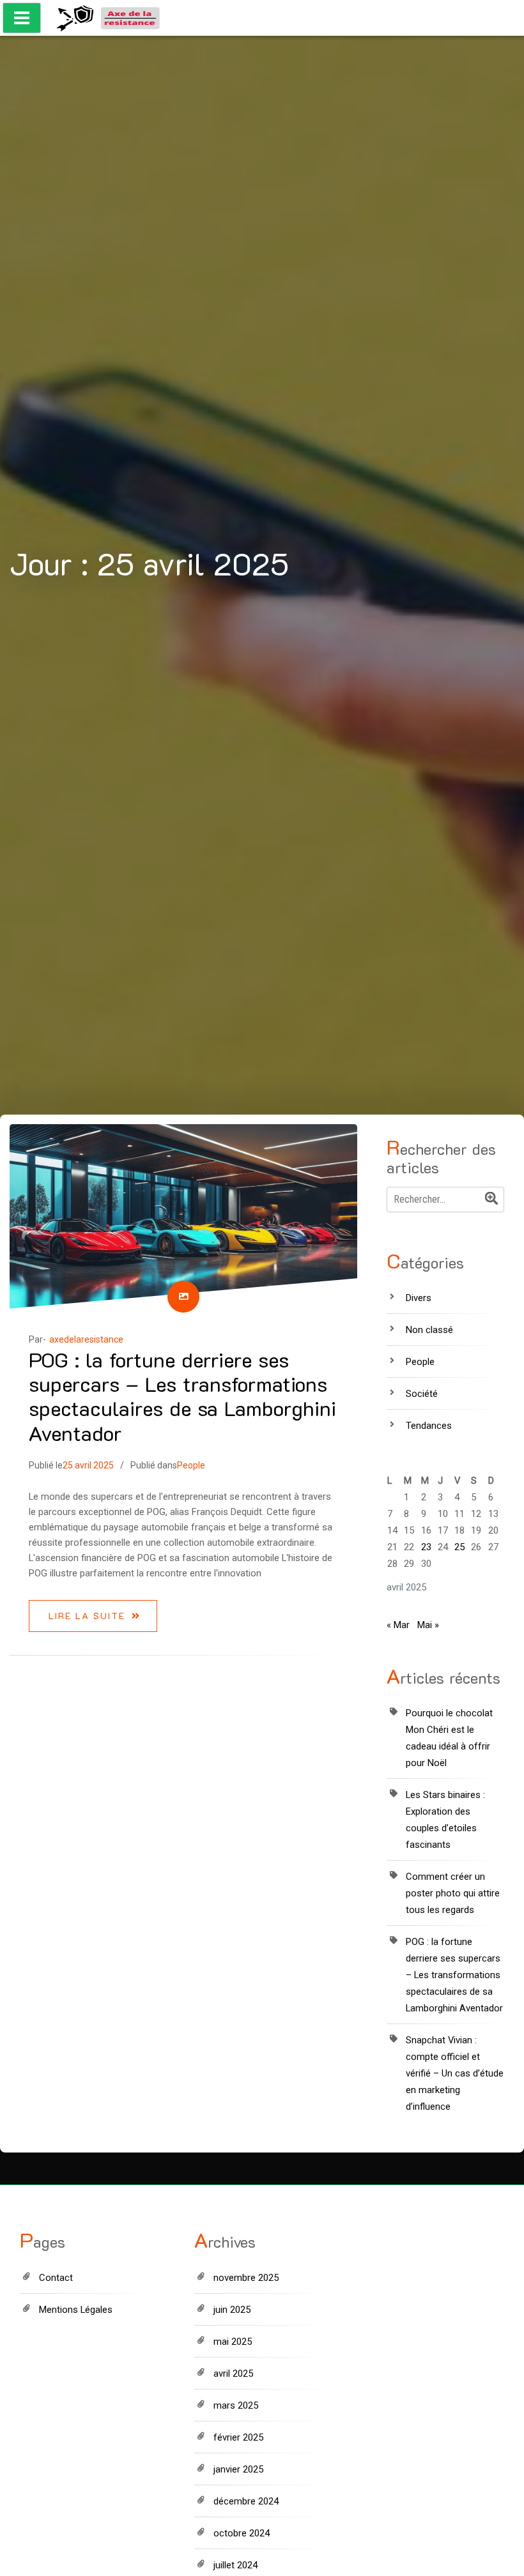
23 (426, 1547)
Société (422, 1394)
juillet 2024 (235, 2565)
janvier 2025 (238, 2469)
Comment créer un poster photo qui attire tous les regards (453, 1893)
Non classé (429, 1330)
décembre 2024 (246, 2501)
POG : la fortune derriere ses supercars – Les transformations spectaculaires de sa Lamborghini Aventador (182, 1396)
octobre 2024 (242, 2533)
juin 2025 (232, 2310)
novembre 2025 (246, 2278)
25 (459, 1547)
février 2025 (238, 2437)
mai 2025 (233, 2342)
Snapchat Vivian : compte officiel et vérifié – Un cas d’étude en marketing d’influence (455, 2073)
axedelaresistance (86, 1339)
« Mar (398, 1625)
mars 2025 (236, 2405)
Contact (56, 2278)
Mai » (428, 1625)
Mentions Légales (76, 2310)
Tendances (429, 1426)
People (191, 1465)
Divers (419, 1298)
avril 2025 (233, 2374)
